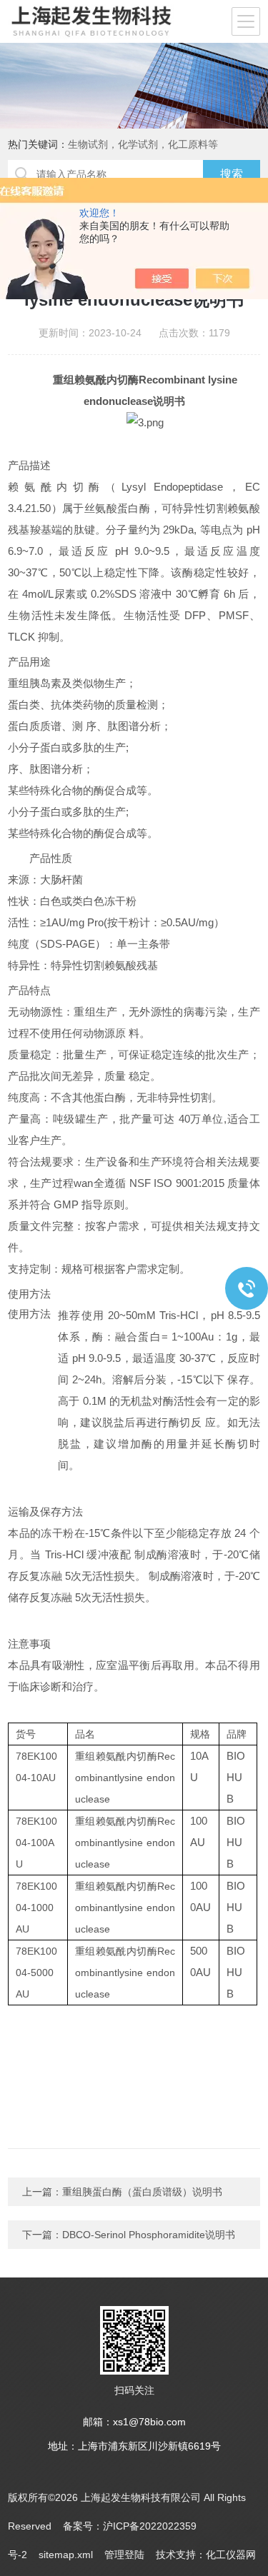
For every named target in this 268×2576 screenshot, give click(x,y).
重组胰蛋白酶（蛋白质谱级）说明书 (142, 2192)
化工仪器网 (231, 2555)
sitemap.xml (66, 2555)
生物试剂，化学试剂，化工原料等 (143, 144)
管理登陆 (124, 2555)
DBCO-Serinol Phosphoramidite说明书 (149, 2235)
